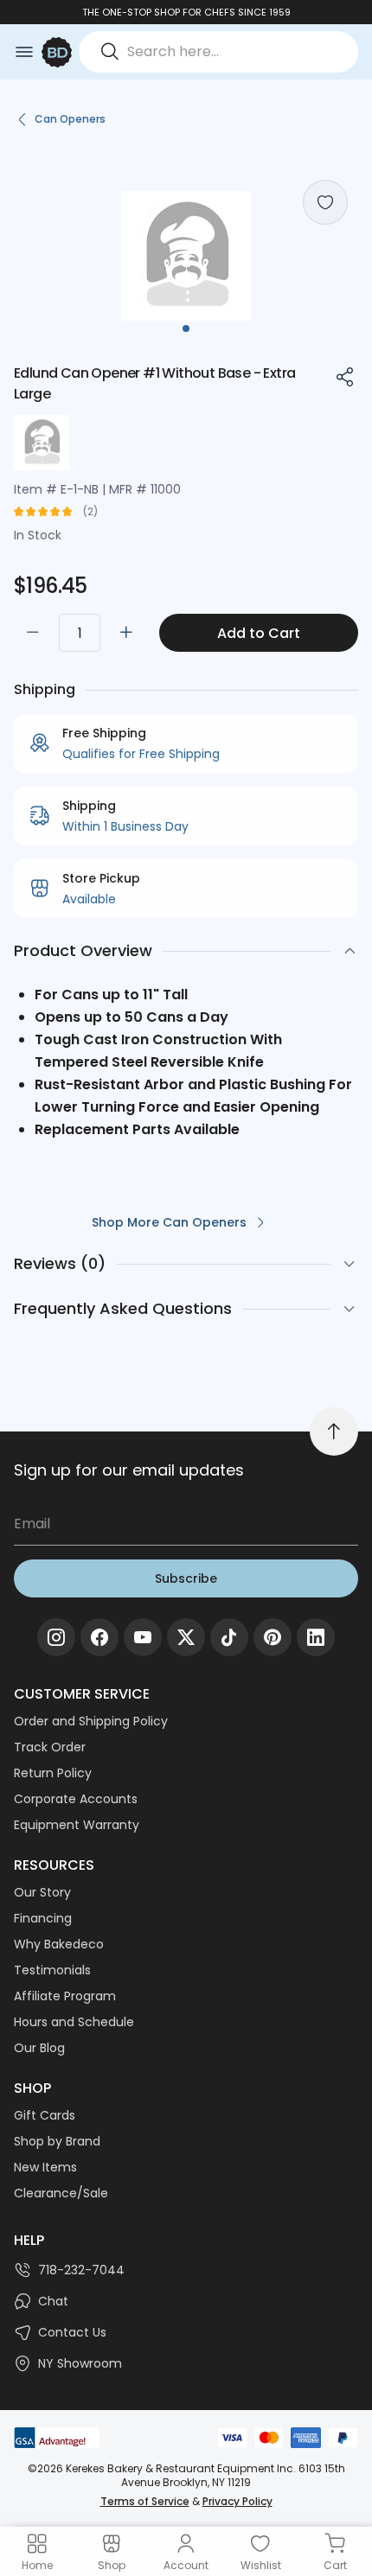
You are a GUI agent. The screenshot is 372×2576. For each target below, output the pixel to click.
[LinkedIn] (316, 1637)
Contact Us (72, 2332)
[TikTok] (229, 1637)
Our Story (42, 1892)
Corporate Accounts (76, 1799)
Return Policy (53, 1773)
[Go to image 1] (186, 328)
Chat (53, 2301)
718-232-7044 (81, 2270)
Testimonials (52, 1970)
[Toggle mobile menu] (24, 52)
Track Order (50, 1747)
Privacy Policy (237, 2501)
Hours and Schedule (74, 2022)
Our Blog (39, 2048)
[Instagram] (56, 1637)
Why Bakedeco (59, 1944)
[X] (186, 1637)
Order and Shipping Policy (91, 1721)
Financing (43, 1918)
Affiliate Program (65, 1996)
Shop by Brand (57, 2141)
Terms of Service (145, 2501)
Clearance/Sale (61, 2193)
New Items (45, 2167)
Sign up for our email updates (129, 1470)
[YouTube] (143, 1637)
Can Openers (70, 119)
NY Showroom (80, 2363)
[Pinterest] (273, 1637)
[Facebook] (99, 1637)
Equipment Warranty (77, 1825)
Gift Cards (45, 2115)
